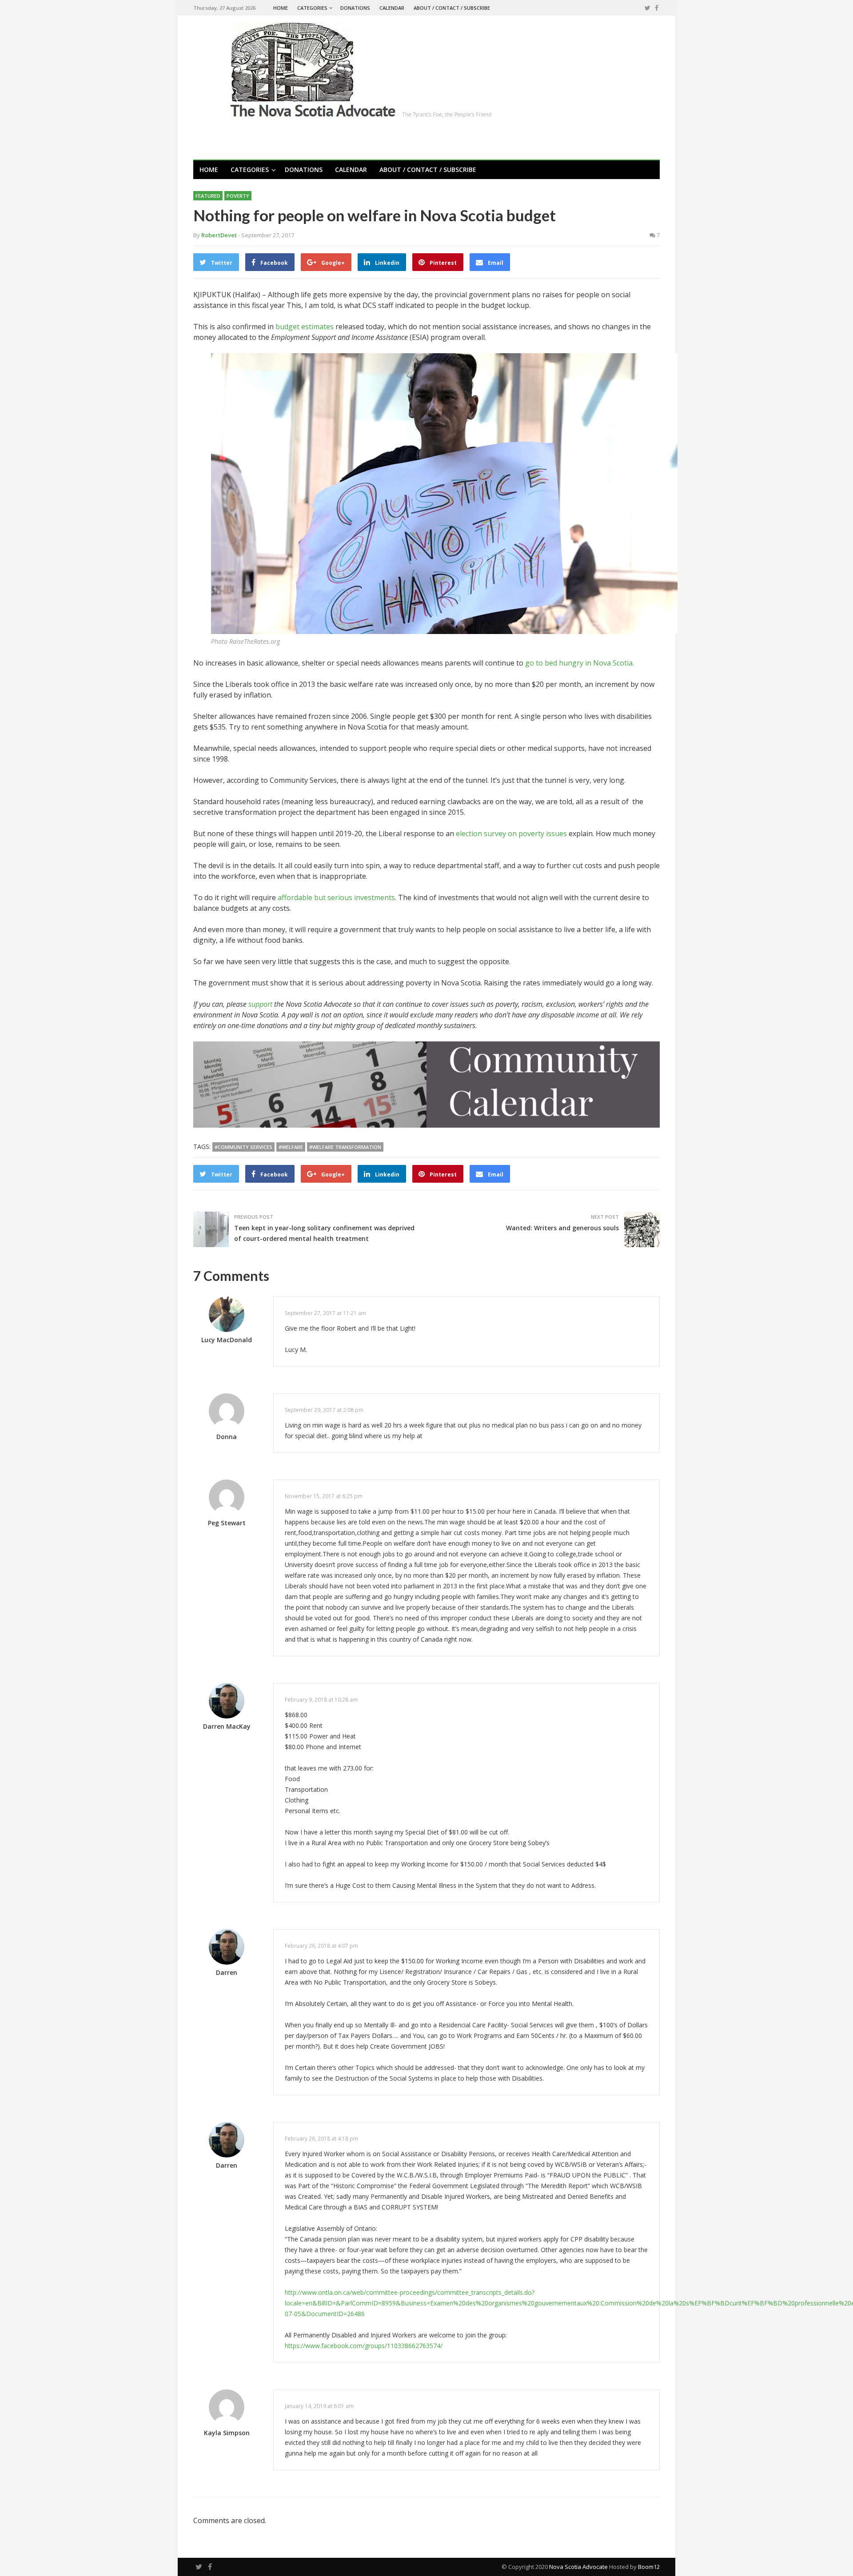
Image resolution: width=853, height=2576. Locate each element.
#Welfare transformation (345, 1147)
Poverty (238, 196)
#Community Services (243, 1147)
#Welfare (291, 1147)
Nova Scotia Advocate (578, 2567)
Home (281, 8)
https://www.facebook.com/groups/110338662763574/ (364, 2346)
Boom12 (649, 2567)
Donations (355, 8)
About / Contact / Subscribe (452, 8)
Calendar (392, 8)
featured (208, 196)
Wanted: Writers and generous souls (562, 1228)
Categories (312, 8)
